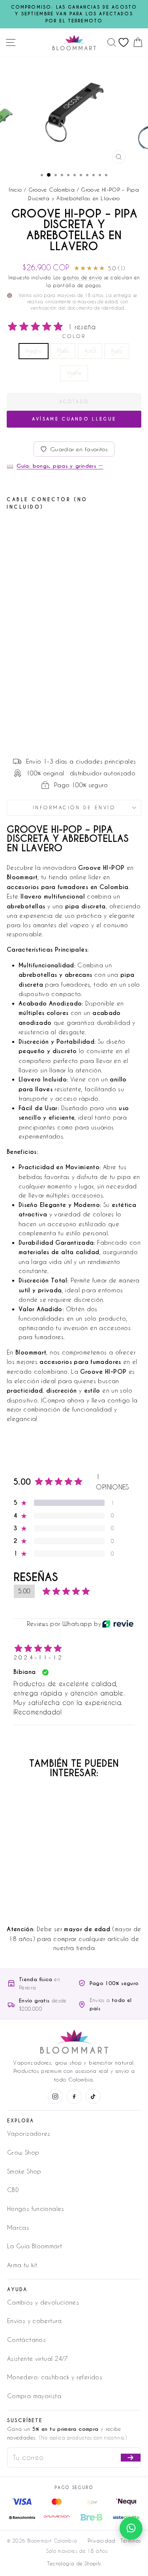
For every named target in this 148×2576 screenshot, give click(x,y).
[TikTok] (93, 2096)
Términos (131, 2541)
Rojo (117, 351)
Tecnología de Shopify (74, 2563)
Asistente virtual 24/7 (37, 2358)
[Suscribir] (131, 2458)
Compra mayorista (34, 2396)
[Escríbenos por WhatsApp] (131, 2528)
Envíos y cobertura (35, 2321)
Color (74, 336)
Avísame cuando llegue (74, 419)
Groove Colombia (52, 189)
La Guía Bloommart (35, 2246)
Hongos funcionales (36, 2209)
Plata (63, 351)
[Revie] (118, 1624)
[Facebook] (74, 2096)
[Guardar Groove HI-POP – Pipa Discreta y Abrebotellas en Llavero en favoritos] (62, 531)
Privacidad (102, 2541)
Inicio (15, 189)
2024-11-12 (38, 1657)
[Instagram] (55, 2096)
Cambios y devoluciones (43, 2302)
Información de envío (74, 807)
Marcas (18, 2227)
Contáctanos (26, 2340)
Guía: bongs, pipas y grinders (60, 466)
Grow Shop (23, 2152)
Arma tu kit (22, 2265)
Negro (34, 351)
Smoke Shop (24, 2171)
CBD (13, 2190)
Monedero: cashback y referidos (55, 2377)
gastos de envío (82, 277)
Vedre (74, 373)
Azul (90, 351)
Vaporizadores (29, 2133)
